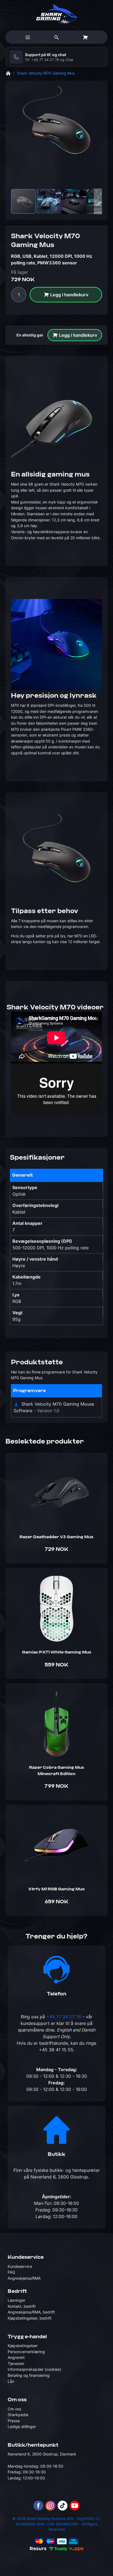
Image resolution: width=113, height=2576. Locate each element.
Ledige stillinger (22, 2426)
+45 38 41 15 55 (56, 2050)
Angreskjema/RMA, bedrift (31, 2312)
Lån (11, 2381)
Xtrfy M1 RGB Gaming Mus (56, 1889)
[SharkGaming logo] (57, 14)
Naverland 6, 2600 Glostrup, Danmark (42, 2454)
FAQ (11, 2272)
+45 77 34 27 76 (45, 58)
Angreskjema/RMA (24, 2278)
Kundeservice (20, 2266)
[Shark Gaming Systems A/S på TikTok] (63, 2506)
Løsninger (16, 2300)
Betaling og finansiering (29, 2375)
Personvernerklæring (26, 2352)
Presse (14, 2421)
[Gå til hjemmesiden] (8, 73)
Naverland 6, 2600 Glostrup (59, 2177)
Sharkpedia (18, 2415)
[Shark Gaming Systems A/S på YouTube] (75, 2506)
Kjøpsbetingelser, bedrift (30, 2318)
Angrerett (16, 2357)
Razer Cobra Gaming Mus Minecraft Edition (57, 1771)
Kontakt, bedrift (22, 2306)
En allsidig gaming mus (38, 335)
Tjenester (16, 2363)
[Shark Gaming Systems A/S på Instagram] (50, 2506)
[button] (49, 201)
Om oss (14, 2409)
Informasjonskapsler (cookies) (34, 2369)
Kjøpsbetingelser (23, 2346)
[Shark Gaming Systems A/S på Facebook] (38, 2506)
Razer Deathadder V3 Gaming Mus (56, 1537)
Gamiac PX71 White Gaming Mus (57, 1652)
